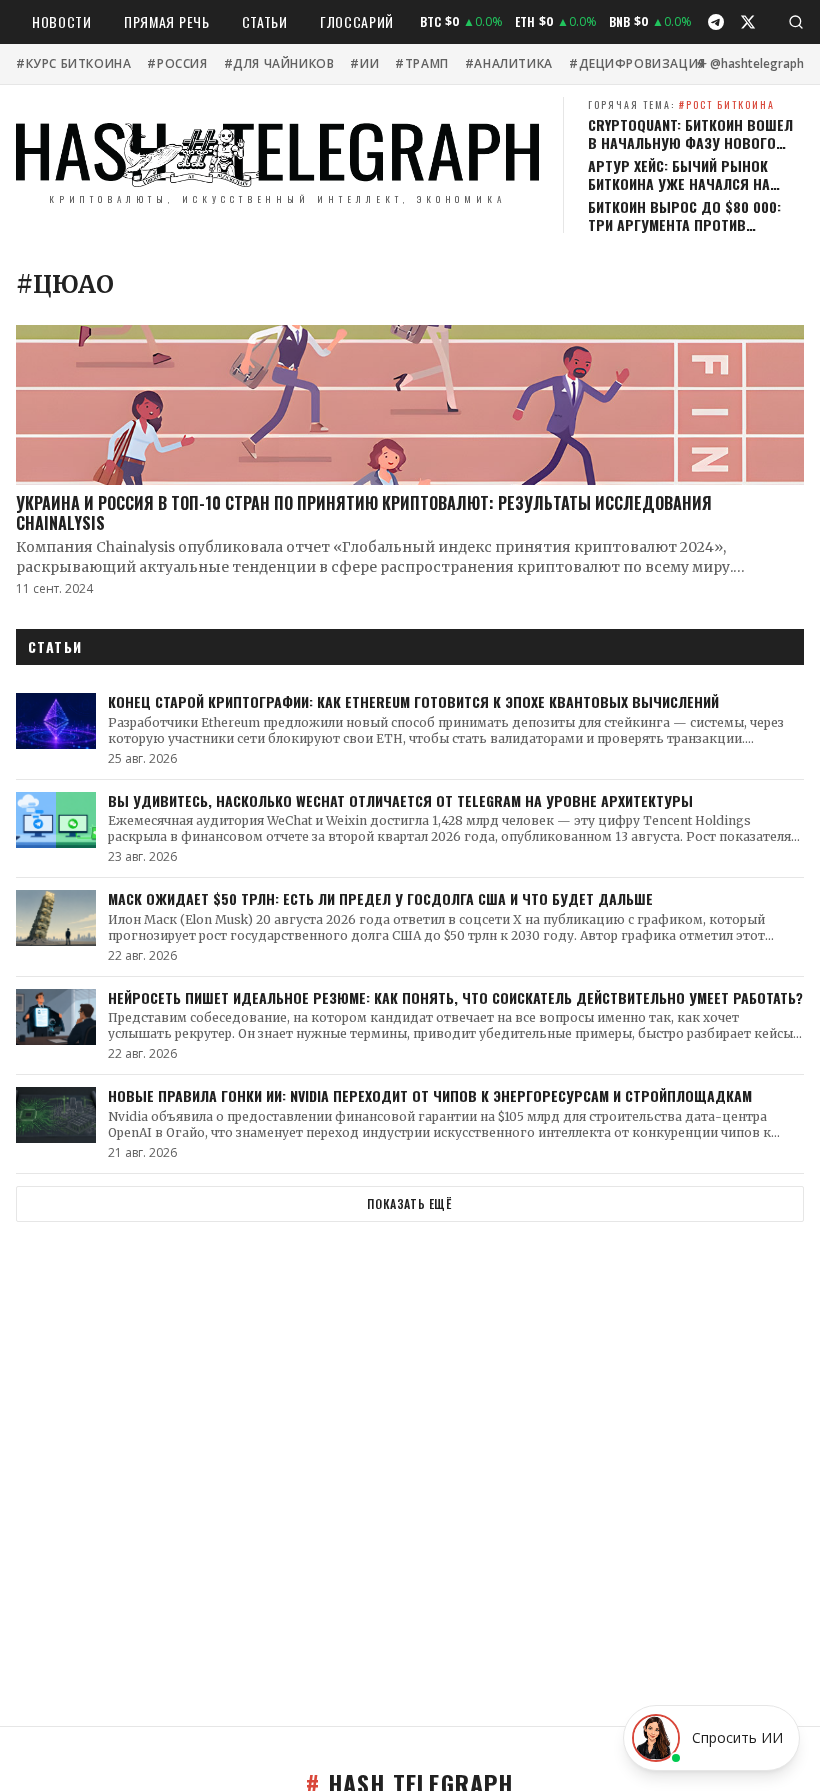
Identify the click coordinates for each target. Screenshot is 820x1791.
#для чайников (279, 64)
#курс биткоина (73, 64)
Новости (62, 21)
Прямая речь (167, 21)
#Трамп (422, 64)
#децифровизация (637, 64)
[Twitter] (748, 22)
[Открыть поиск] (796, 22)
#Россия (177, 64)
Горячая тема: (681, 104)
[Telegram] (716, 22)
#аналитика (509, 64)
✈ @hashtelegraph (750, 64)
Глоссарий (357, 21)
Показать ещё (409, 1203)
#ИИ (364, 64)
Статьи (265, 21)
